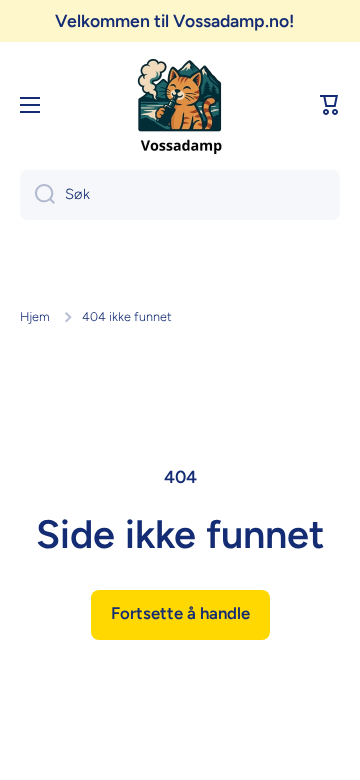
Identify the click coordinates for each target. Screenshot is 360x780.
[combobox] (180, 195)
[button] (330, 105)
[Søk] (37, 195)
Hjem (35, 316)
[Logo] (180, 105)
